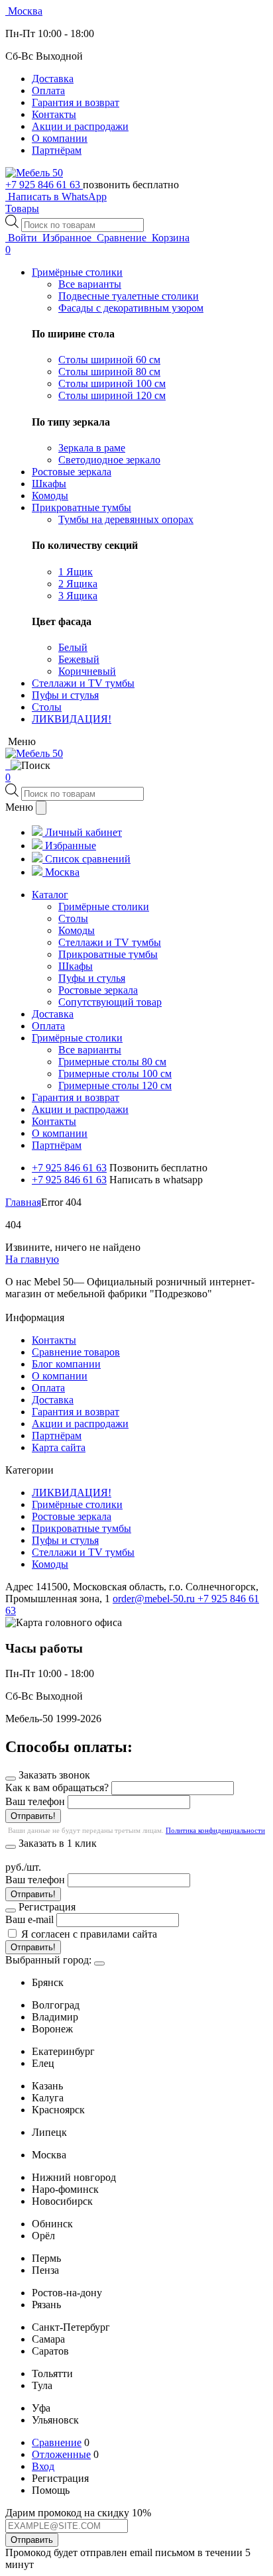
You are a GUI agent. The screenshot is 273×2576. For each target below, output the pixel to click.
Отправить (32, 2540)
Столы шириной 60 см (109, 360)
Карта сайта (59, 1447)
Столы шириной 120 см (112, 395)
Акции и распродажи (80, 126)
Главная (23, 1202)
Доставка (53, 79)
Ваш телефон (35, 1801)
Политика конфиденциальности (215, 1830)
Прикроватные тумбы (82, 1528)
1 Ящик (76, 572)
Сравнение (57, 2442)
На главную (32, 1259)
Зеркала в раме (92, 448)
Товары (22, 208)
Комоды (50, 1564)
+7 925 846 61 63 (44, 185)
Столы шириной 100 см (112, 383)
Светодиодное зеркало (109, 460)
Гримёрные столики (77, 1504)
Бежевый (79, 659)
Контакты (54, 114)
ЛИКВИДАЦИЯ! (72, 1493)
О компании (60, 138)
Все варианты (90, 284)
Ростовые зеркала (72, 1516)
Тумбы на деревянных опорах (126, 519)
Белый (73, 647)
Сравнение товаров (76, 1352)
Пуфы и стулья (65, 1540)
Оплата (48, 90)
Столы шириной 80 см (109, 372)
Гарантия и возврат (76, 102)
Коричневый (87, 671)
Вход (43, 2466)
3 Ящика (78, 596)
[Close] (99, 1963)
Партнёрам (57, 150)
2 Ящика (78, 584)
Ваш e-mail (29, 1919)
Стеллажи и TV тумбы (83, 1552)
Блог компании (66, 1364)
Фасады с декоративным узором (131, 308)
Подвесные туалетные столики (129, 296)
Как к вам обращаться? (57, 1787)
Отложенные (61, 2454)
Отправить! (33, 1816)
